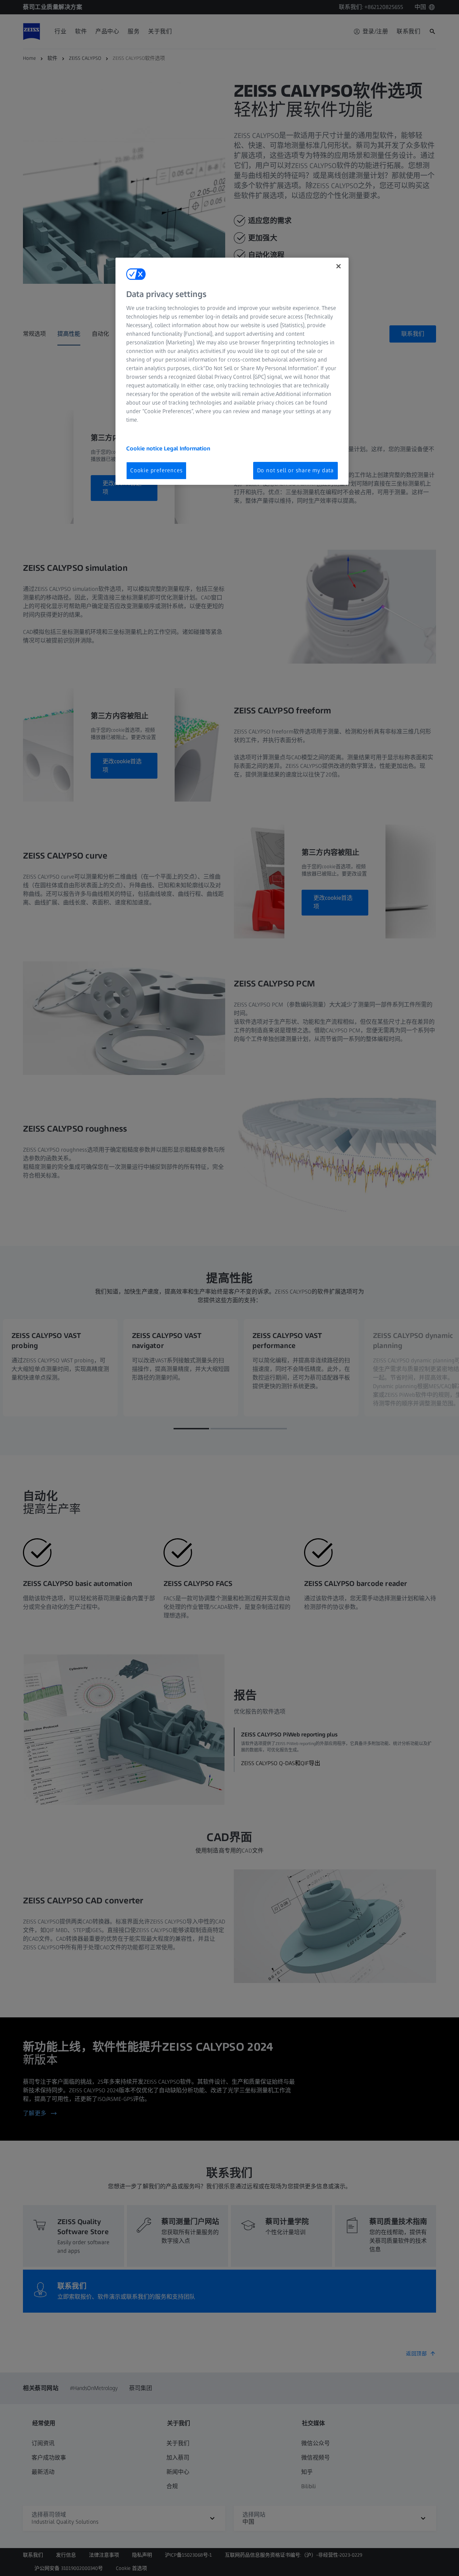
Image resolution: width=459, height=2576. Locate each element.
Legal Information (187, 448)
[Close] (339, 266)
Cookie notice (145, 448)
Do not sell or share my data (295, 470)
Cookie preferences (156, 470)
